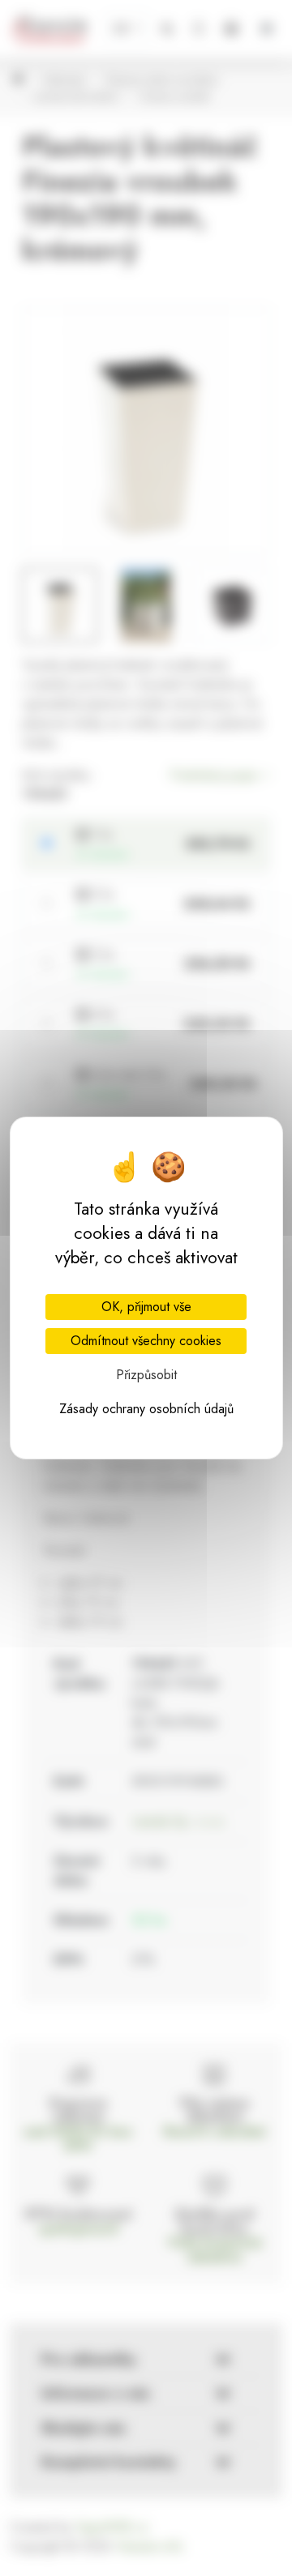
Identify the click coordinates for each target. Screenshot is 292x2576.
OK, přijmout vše (146, 1307)
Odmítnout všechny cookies (146, 1341)
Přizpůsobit (146, 1375)
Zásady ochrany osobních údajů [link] (146, 1409)
